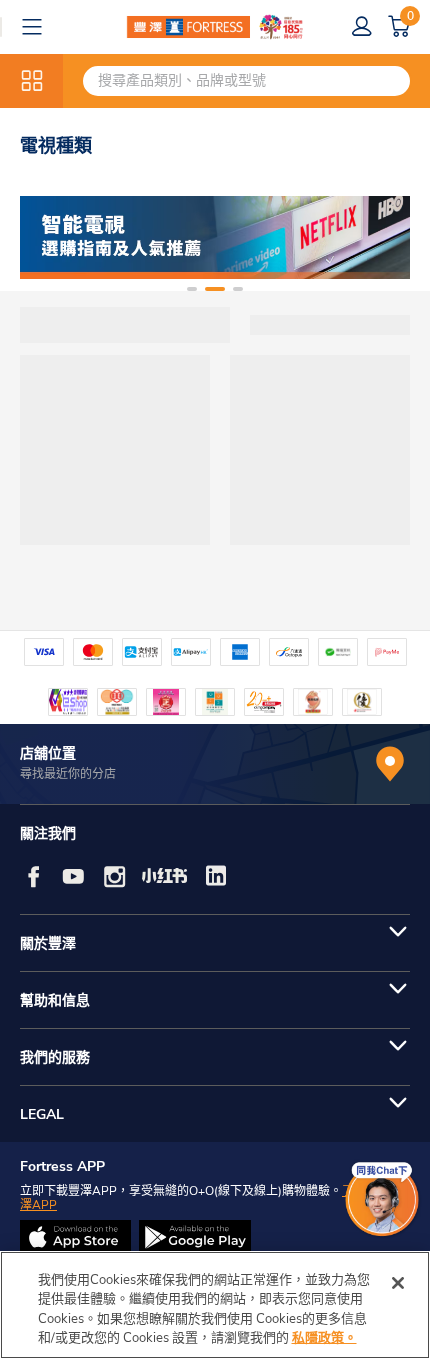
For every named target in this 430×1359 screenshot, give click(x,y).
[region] (215, 1305)
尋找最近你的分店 (68, 774)
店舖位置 (48, 753)
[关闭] (398, 1283)
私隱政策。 (324, 1338)
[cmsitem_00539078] (215, 237)
